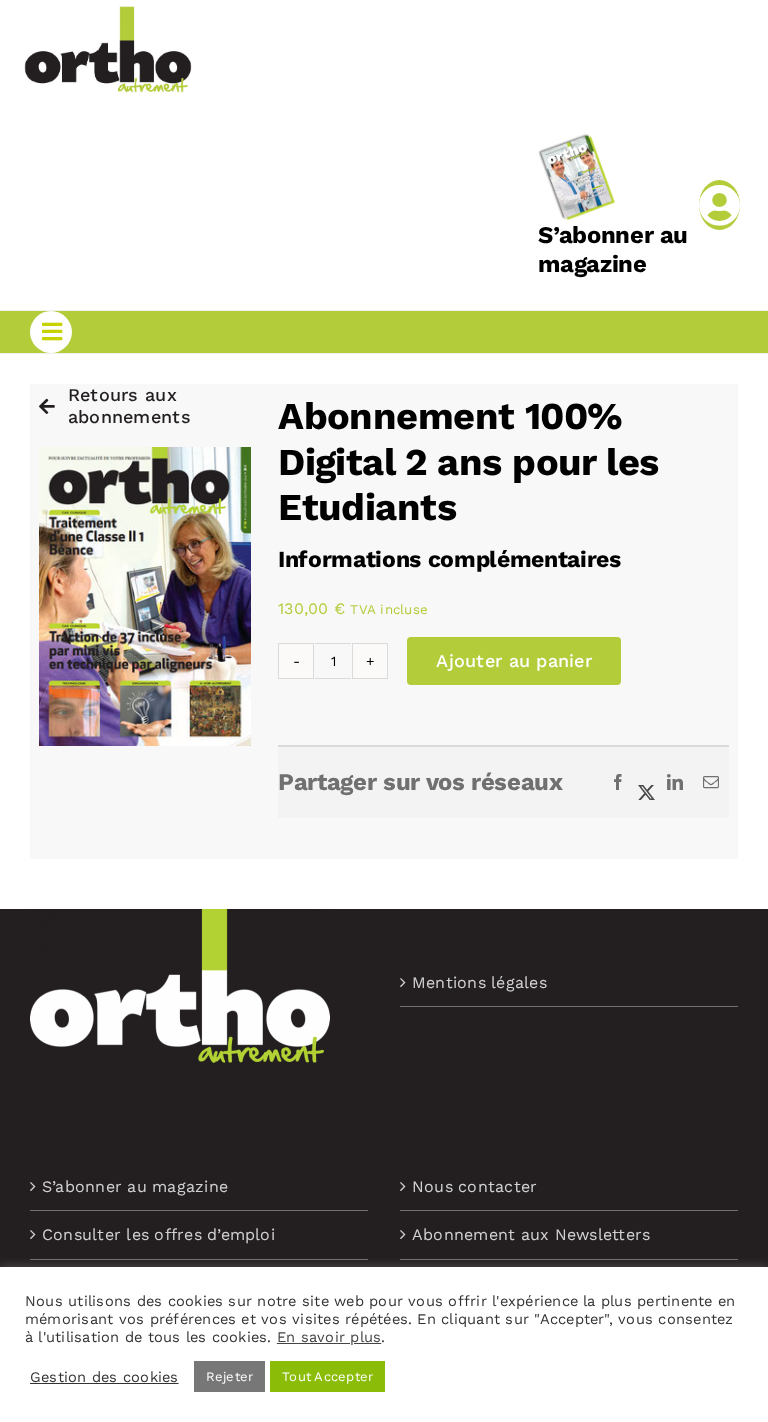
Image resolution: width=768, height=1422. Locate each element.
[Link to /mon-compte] (719, 205)
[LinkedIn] (675, 783)
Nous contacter (474, 1186)
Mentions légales (479, 982)
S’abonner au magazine (613, 249)
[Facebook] (618, 783)
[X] (647, 783)
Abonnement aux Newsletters (531, 1234)
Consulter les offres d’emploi (158, 1234)
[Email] (711, 783)
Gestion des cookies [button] (104, 1377)
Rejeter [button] (230, 1376)
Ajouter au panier (514, 660)
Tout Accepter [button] (327, 1376)
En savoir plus (329, 1337)
